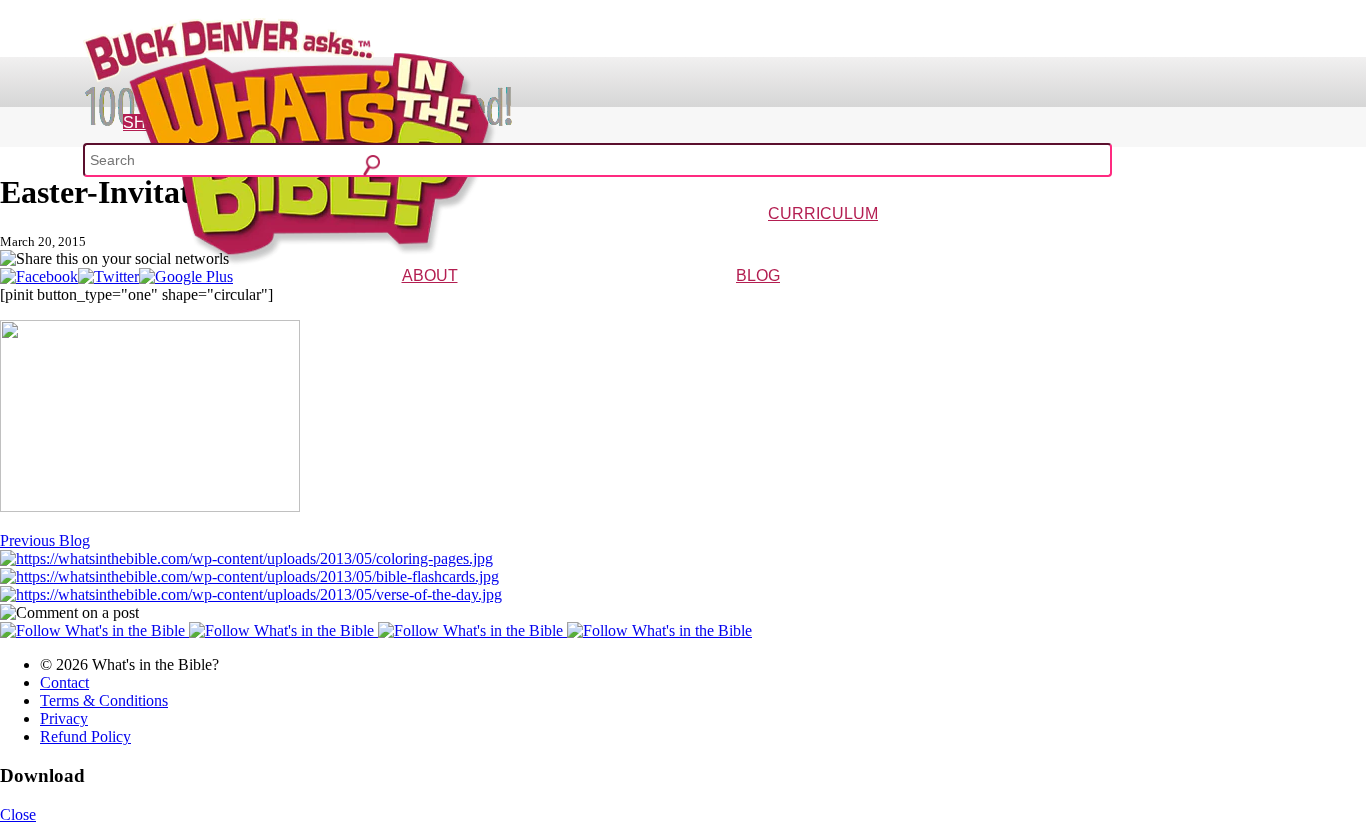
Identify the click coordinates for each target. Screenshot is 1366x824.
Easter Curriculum (875, 242)
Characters (444, 304)
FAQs (488, 304)
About (430, 275)
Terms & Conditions (104, 700)
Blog (758, 275)
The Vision (385, 304)
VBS (936, 242)
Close (18, 814)
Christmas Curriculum (767, 242)
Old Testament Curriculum (1018, 242)
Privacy (64, 718)
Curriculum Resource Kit (1155, 242)
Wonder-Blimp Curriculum (637, 242)
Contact (64, 682)
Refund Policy (85, 736)
